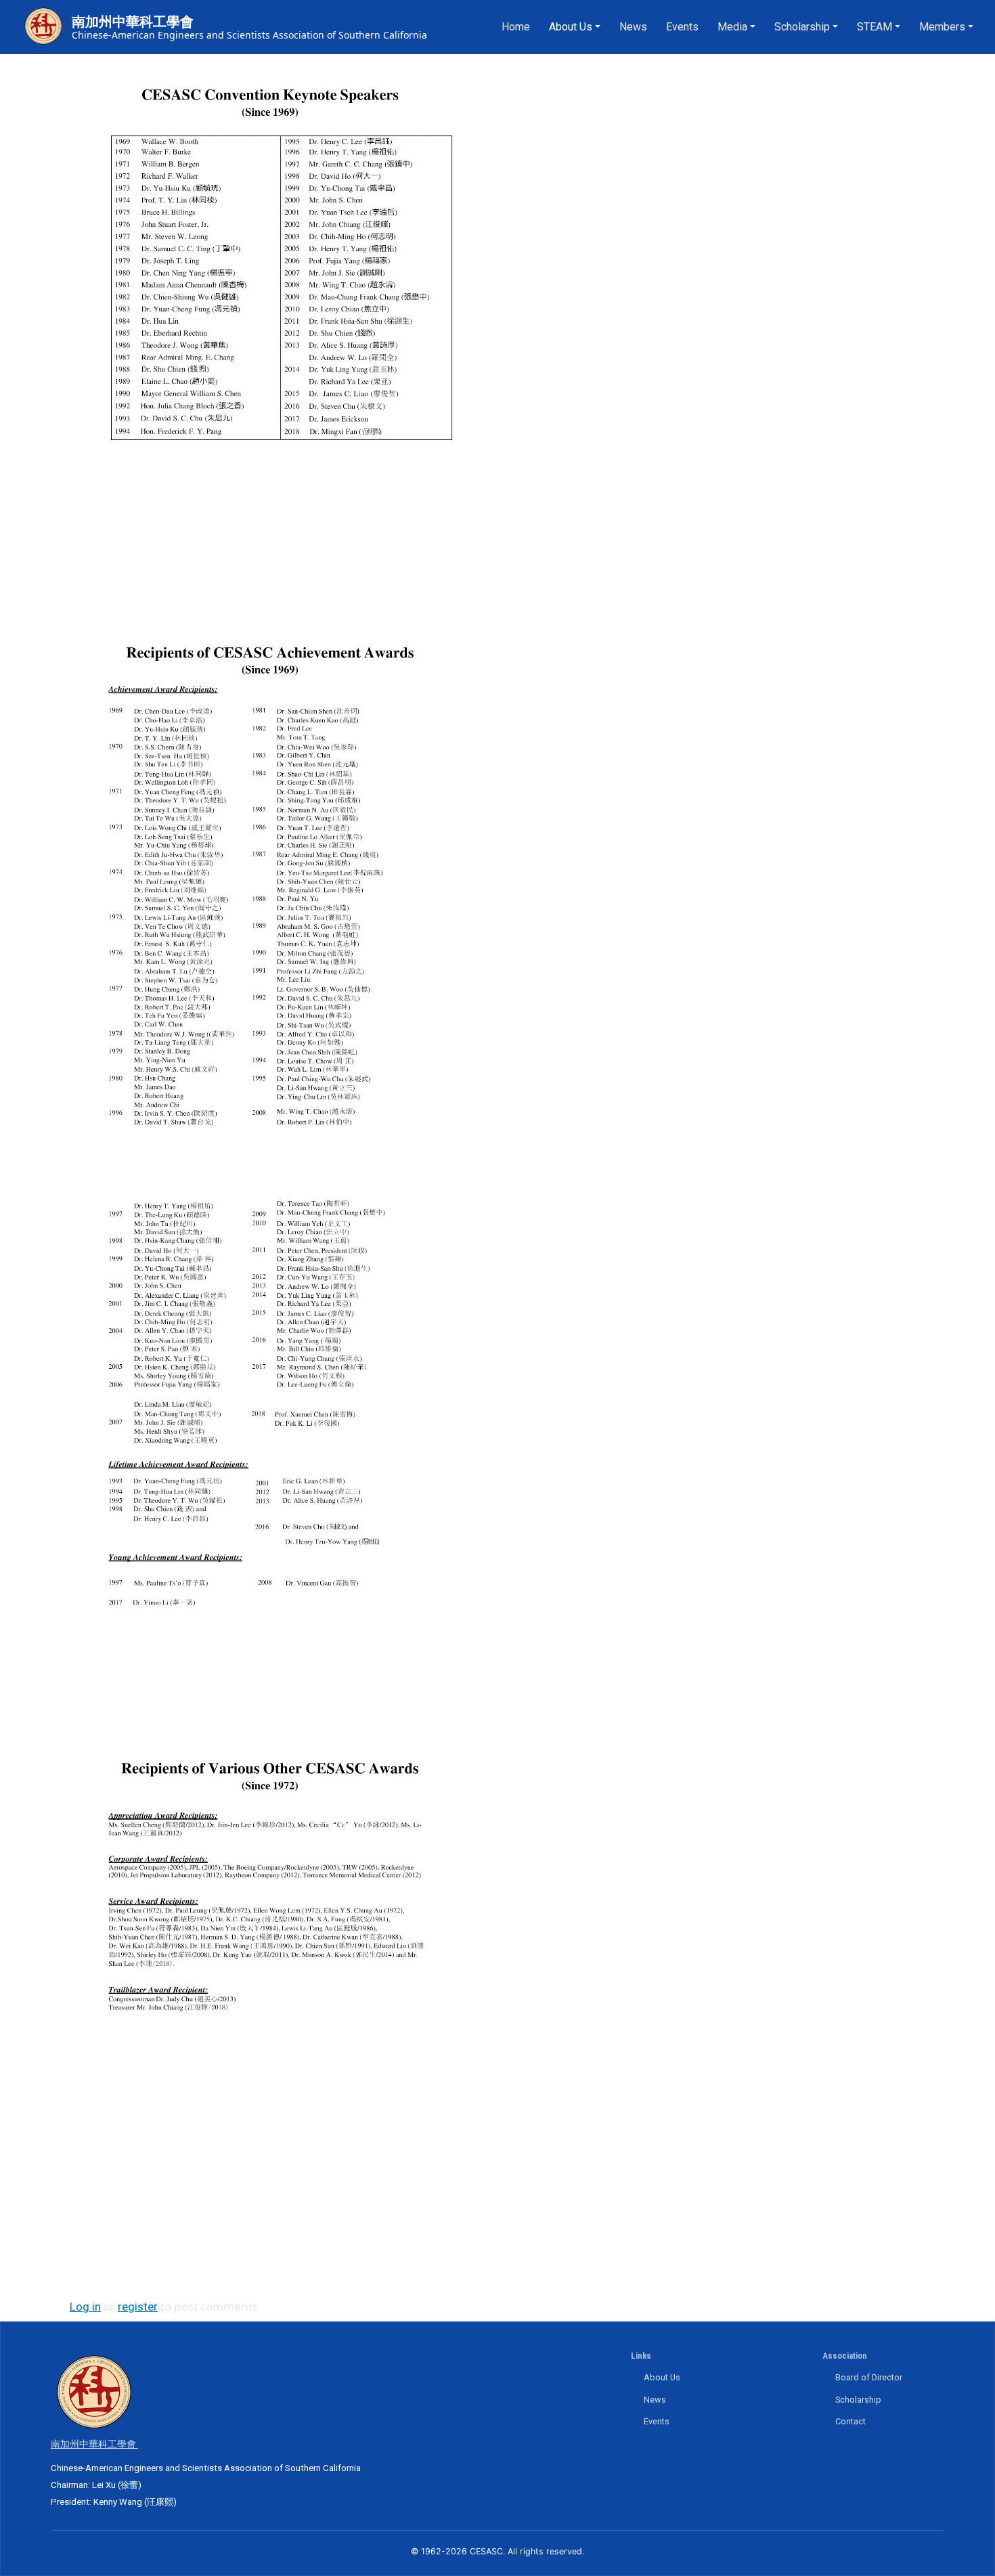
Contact (850, 2421)
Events (682, 27)
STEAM (875, 27)
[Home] (43, 27)
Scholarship (802, 27)
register (138, 2307)
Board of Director (869, 2377)
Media (732, 27)
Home (516, 27)
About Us (571, 27)
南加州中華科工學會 (133, 22)
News (633, 27)
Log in (85, 2307)
